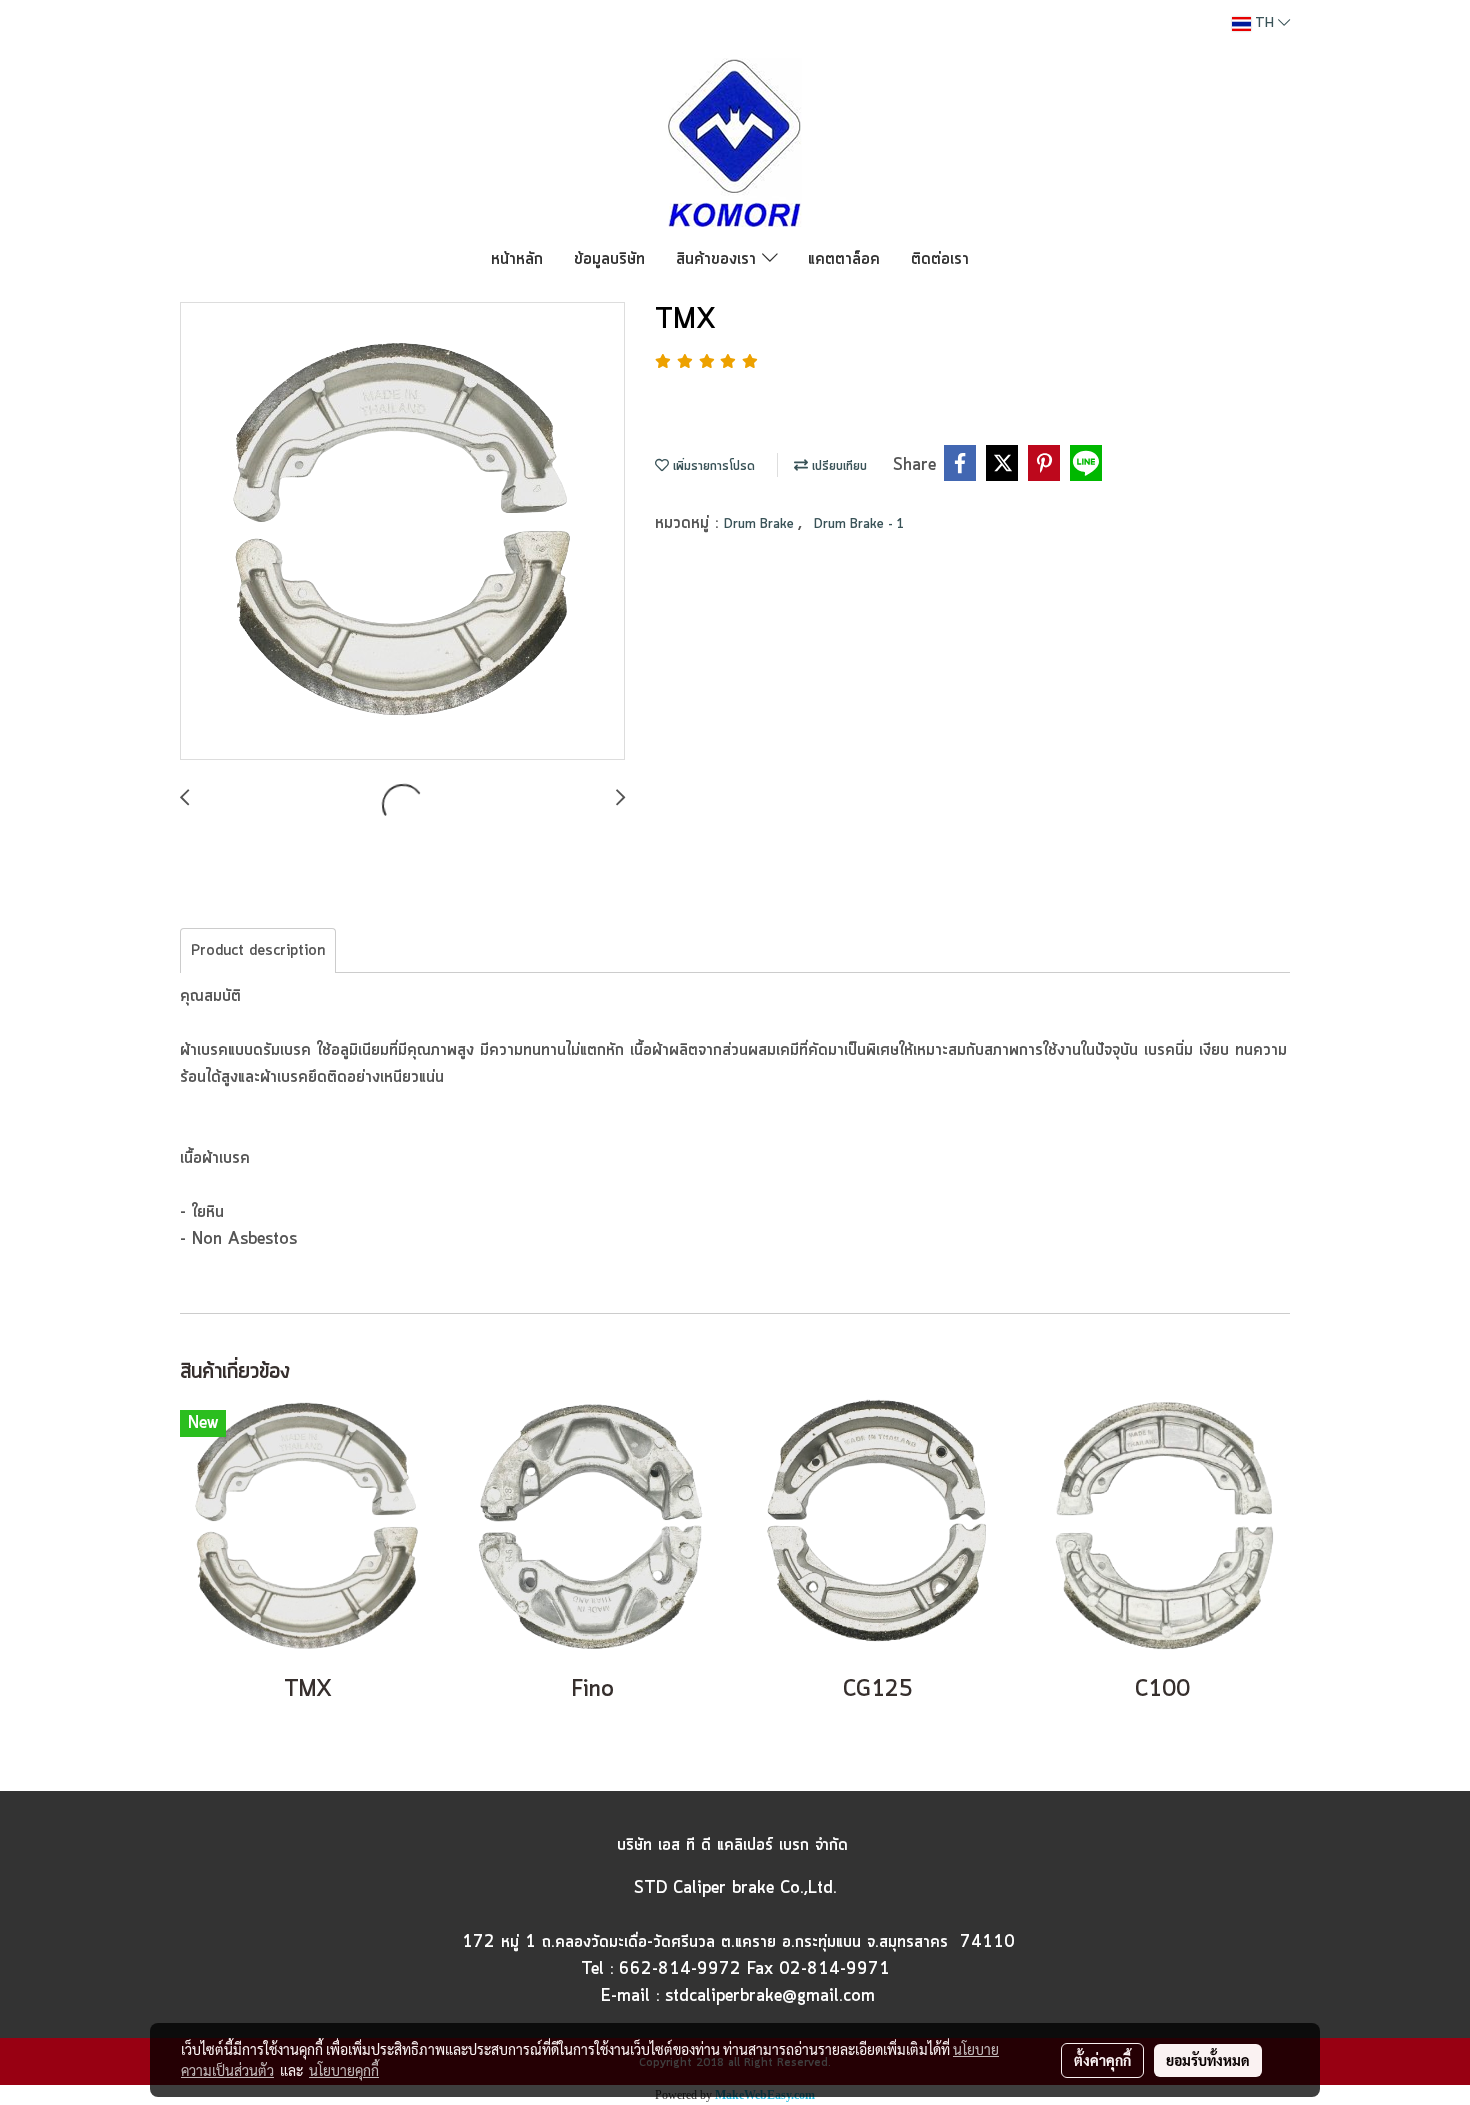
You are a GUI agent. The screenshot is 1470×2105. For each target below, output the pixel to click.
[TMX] (402, 532)
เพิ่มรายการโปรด (712, 466)
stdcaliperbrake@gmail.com (770, 1996)
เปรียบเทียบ (837, 466)
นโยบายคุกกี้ (344, 2070)
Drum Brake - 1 (859, 524)
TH (1264, 23)
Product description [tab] (258, 951)
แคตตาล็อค (844, 259)
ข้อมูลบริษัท (609, 259)
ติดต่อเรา (940, 259)
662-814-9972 (680, 1969)
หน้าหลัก (517, 259)
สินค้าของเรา (719, 259)
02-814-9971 (834, 1969)
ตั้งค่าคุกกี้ (1102, 2060)
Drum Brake (761, 524)
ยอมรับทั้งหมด (1208, 2060)
